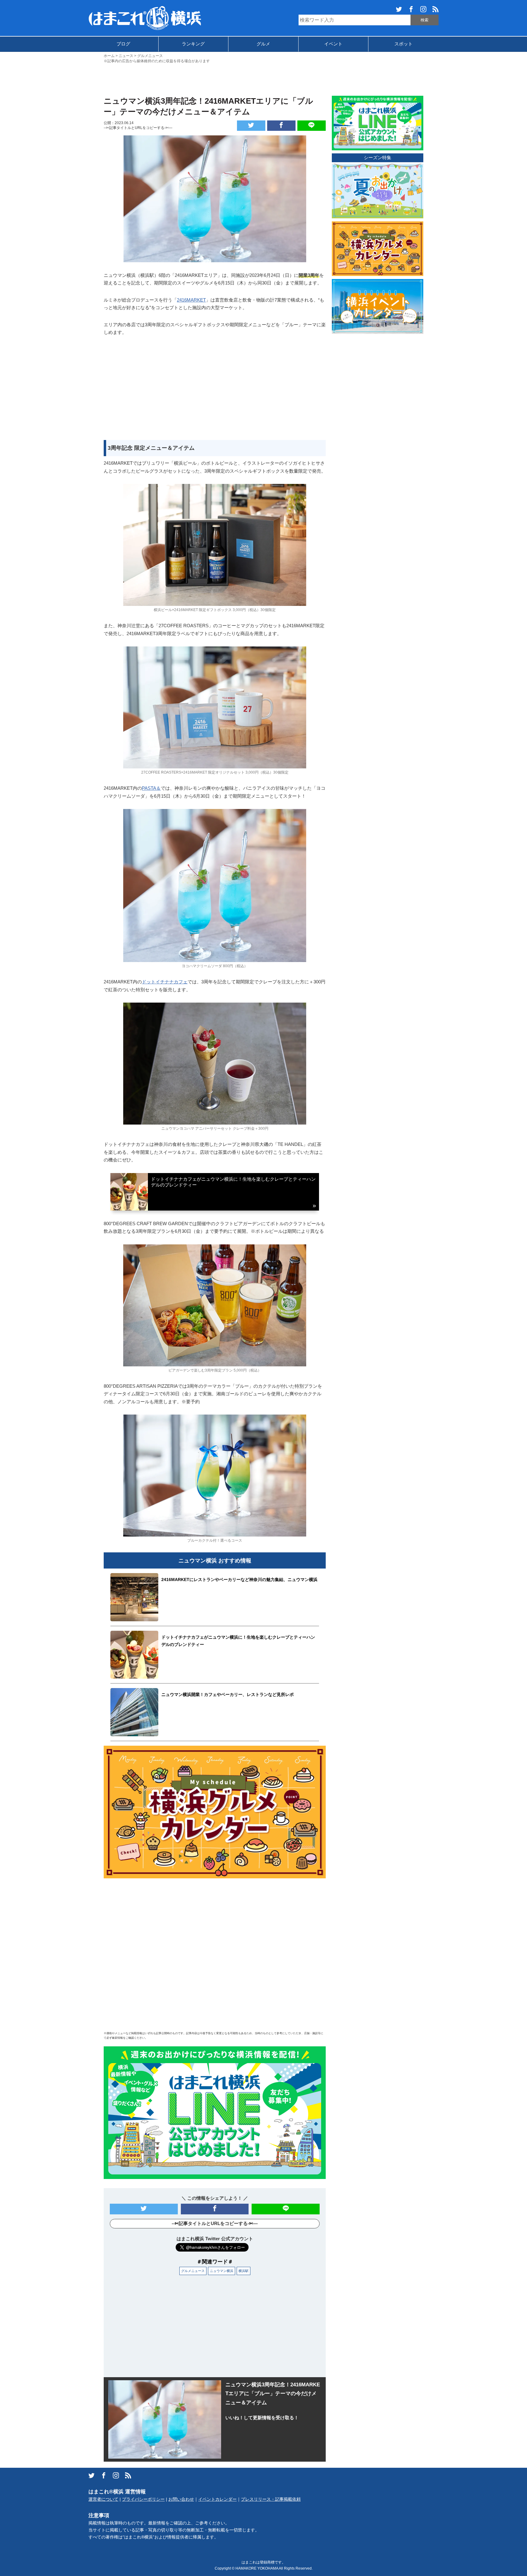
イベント (333, 44)
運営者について (103, 2499)
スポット (403, 44)
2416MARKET (191, 300)
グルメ (263, 44)
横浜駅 (244, 2271)
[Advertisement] (263, 79)
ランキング (193, 44)
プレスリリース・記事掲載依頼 (271, 2499)
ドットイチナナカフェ (165, 982)
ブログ (123, 44)
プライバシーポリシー (143, 2499)
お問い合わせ (181, 2499)
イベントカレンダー (217, 2499)
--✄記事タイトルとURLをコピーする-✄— (138, 128)
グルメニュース (193, 2271)
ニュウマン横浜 (222, 2271)
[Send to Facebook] (281, 126)
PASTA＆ (151, 788)
